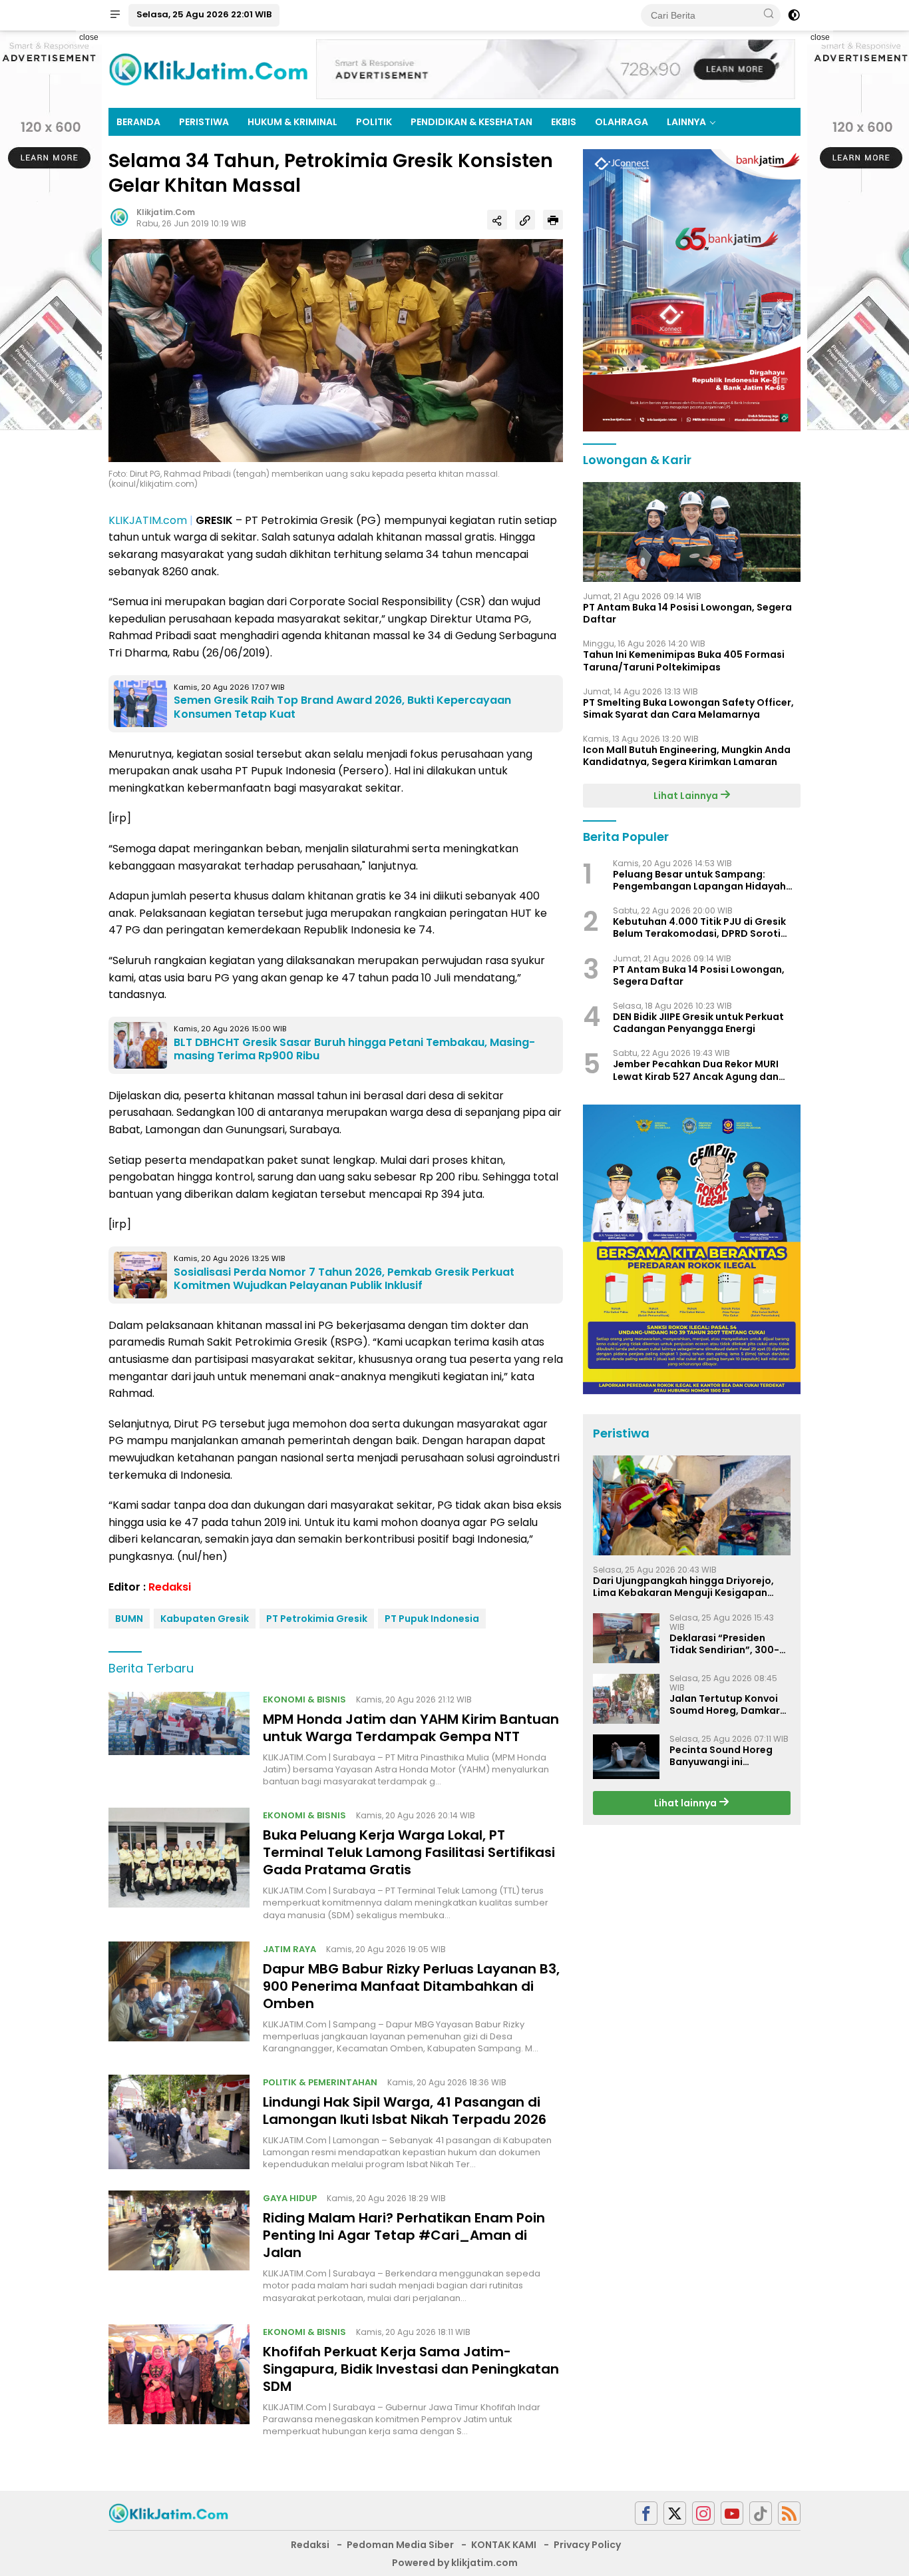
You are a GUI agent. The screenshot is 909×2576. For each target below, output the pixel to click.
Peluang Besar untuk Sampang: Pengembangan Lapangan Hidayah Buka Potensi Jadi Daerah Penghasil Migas (700, 880)
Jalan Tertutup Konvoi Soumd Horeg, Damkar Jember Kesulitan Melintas (725, 1704)
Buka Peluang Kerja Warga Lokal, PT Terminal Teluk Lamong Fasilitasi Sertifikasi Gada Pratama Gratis (409, 1852)
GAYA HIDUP (290, 2198)
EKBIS (564, 122)
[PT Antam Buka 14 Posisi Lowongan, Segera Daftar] (692, 532)
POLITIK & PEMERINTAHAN (320, 2082)
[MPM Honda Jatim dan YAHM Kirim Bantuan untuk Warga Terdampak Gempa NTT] (179, 1740)
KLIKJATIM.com (148, 520)
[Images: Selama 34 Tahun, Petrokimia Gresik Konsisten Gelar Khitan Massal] (336, 350)
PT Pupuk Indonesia (432, 1619)
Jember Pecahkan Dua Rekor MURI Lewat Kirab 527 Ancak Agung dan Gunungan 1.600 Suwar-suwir (696, 1071)
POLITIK (374, 122)
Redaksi (170, 1587)
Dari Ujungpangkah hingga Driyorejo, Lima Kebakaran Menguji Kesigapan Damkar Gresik (683, 1587)
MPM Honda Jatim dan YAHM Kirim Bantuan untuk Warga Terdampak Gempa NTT (411, 1728)
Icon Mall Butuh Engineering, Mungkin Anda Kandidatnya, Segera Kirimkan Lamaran (687, 756)
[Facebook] (646, 2513)
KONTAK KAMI (504, 2545)
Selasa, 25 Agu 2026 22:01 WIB (204, 14)
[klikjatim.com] (168, 2512)
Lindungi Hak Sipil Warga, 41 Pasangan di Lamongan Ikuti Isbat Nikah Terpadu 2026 (405, 2111)
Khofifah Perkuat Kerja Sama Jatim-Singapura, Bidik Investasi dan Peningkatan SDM (411, 2369)
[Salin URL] (525, 220)
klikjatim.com (166, 212)
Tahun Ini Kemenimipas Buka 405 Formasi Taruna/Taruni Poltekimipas (684, 661)
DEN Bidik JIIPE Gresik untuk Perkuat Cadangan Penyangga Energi (698, 1023)
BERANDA (138, 122)
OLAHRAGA (622, 122)
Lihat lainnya (686, 1803)
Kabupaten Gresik (205, 1619)
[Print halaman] (553, 220)
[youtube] (732, 2513)
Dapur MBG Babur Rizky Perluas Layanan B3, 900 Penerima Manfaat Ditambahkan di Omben (411, 1986)
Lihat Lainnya (687, 796)
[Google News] (761, 2513)
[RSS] (789, 2513)
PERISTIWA (204, 122)
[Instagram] (703, 2513)
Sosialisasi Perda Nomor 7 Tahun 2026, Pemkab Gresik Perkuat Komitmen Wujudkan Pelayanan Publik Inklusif (344, 1279)
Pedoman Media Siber (400, 2545)
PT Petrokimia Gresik (317, 1619)
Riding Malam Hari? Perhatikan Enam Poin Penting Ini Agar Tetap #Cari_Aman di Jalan (404, 2235)
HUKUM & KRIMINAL (292, 122)
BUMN (129, 1619)
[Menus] (115, 15)
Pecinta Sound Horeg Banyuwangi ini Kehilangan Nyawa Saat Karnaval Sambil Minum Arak (728, 1756)
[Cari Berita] (769, 15)
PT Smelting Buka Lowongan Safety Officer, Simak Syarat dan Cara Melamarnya (688, 708)
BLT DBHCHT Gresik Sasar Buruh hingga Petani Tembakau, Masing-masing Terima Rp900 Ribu (354, 1049)
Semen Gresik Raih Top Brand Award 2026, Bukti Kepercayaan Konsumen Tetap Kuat (342, 707)
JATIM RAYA (289, 1949)
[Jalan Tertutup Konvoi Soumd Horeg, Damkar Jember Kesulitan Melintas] (626, 1699)
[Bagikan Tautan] (497, 220)
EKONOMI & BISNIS (304, 1699)
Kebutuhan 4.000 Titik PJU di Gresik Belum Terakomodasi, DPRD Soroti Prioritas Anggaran (699, 928)
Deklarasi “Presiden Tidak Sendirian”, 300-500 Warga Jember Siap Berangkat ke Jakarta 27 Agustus (730, 1644)
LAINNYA (686, 122)
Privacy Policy (587, 2545)
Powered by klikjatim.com (455, 2563)
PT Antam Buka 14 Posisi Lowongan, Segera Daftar (687, 613)
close (89, 37)
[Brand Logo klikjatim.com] (208, 69)
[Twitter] (675, 2513)
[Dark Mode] (794, 15)
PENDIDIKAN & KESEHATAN (471, 122)
